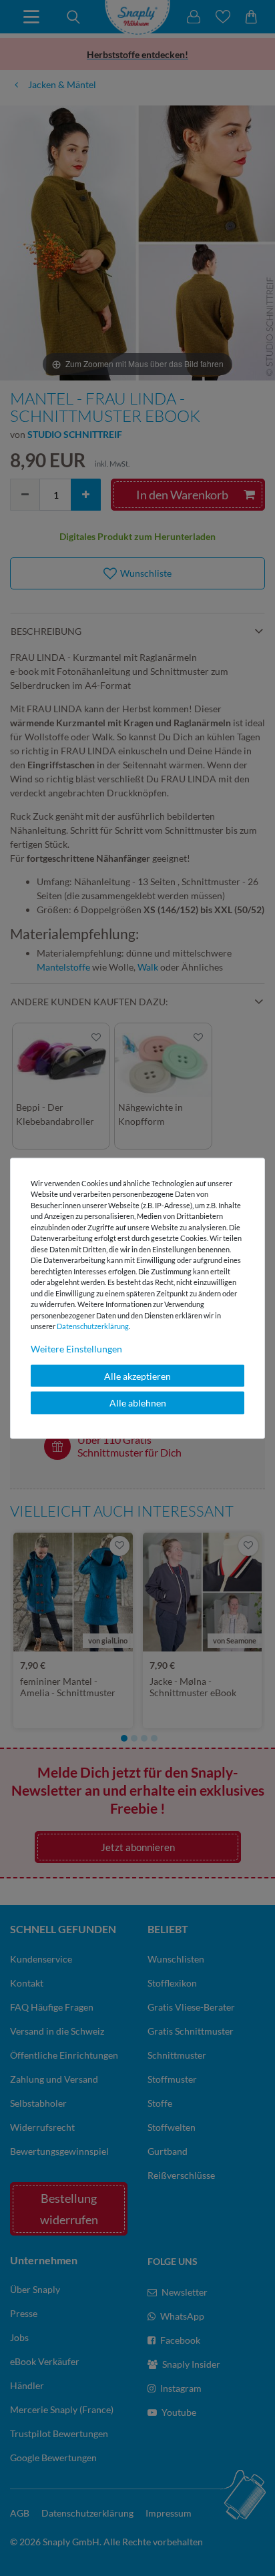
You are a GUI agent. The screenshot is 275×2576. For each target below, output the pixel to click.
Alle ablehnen (138, 1403)
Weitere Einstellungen (76, 1348)
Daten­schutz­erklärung (93, 1326)
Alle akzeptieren (137, 1375)
